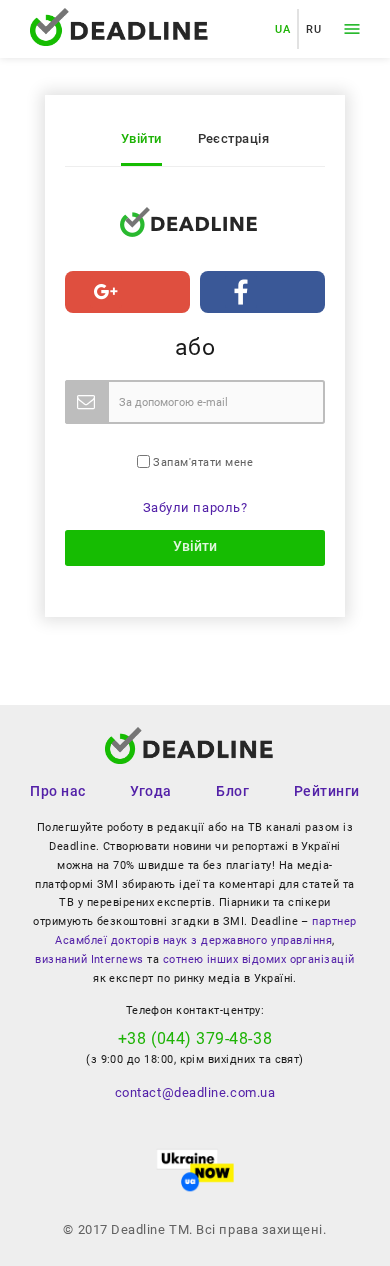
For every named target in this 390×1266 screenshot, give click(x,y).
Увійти (141, 138)
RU (313, 29)
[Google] (127, 292)
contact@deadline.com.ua (195, 1092)
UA (282, 29)
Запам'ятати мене (201, 462)
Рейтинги (327, 791)
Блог (232, 791)
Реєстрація (234, 138)
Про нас (58, 791)
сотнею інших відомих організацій (259, 959)
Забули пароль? (195, 507)
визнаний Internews (89, 959)
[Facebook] (262, 292)
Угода (151, 791)
